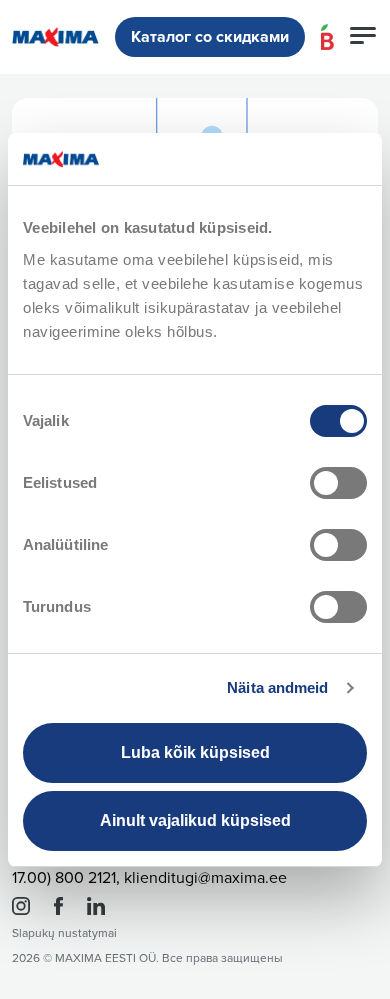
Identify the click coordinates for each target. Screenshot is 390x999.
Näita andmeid (277, 687)
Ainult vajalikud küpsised (195, 820)
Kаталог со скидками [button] (210, 37)
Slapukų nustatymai (64, 933)
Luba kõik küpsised (195, 752)
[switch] (338, 483)
